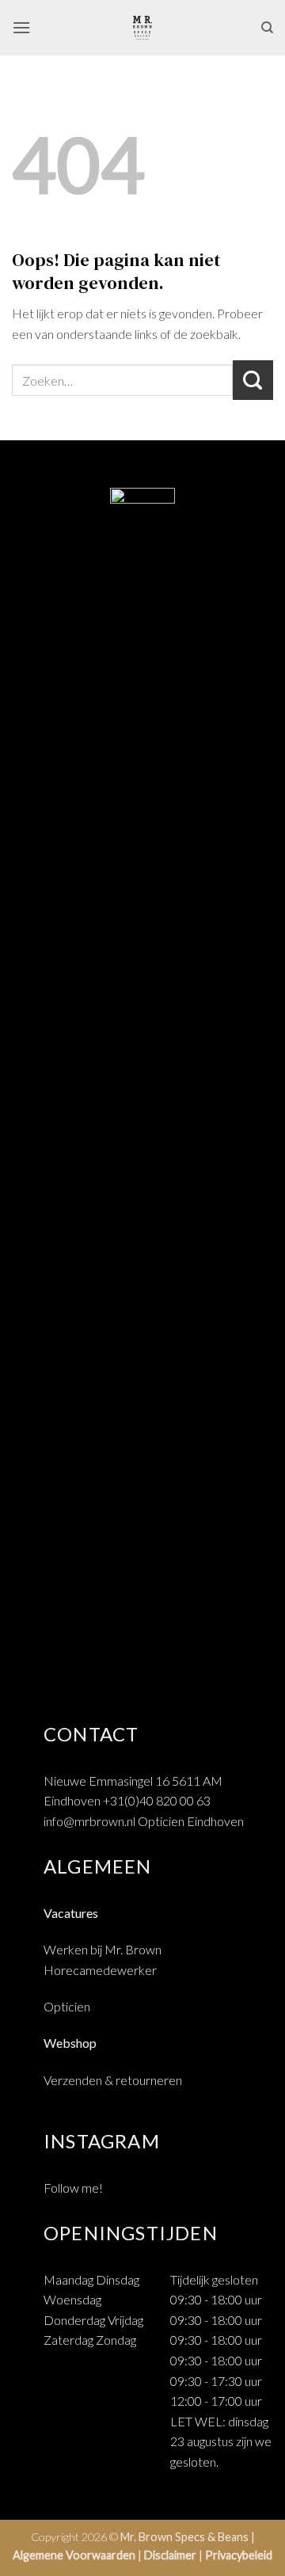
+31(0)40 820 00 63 (157, 1800)
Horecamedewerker (100, 1970)
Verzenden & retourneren (113, 2080)
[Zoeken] (267, 28)
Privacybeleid (239, 2555)
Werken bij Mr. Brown (103, 1949)
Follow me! (73, 2188)
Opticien (67, 2006)
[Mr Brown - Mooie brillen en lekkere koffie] (142, 28)
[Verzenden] (253, 380)
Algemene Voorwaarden (74, 2555)
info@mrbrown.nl (89, 1821)
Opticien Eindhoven (191, 1821)
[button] (21, 27)
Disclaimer (170, 2555)
